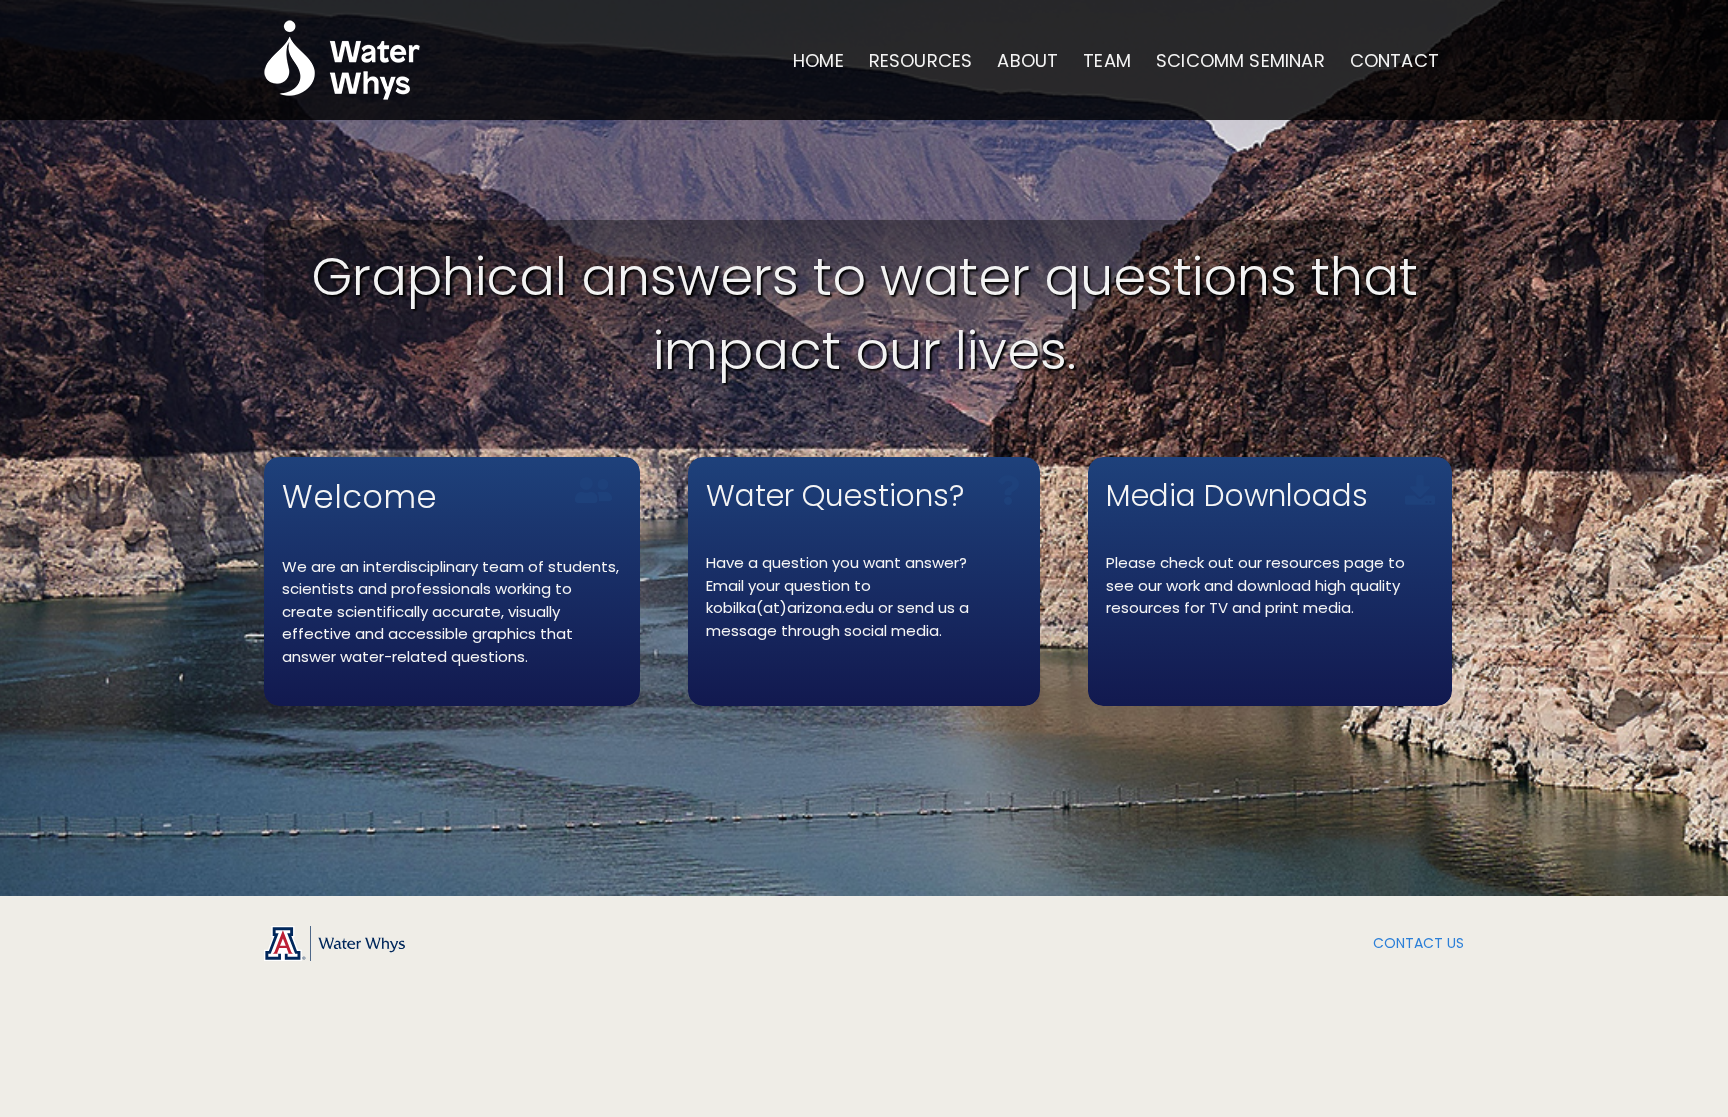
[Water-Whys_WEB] (334, 933)
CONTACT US (1418, 943)
